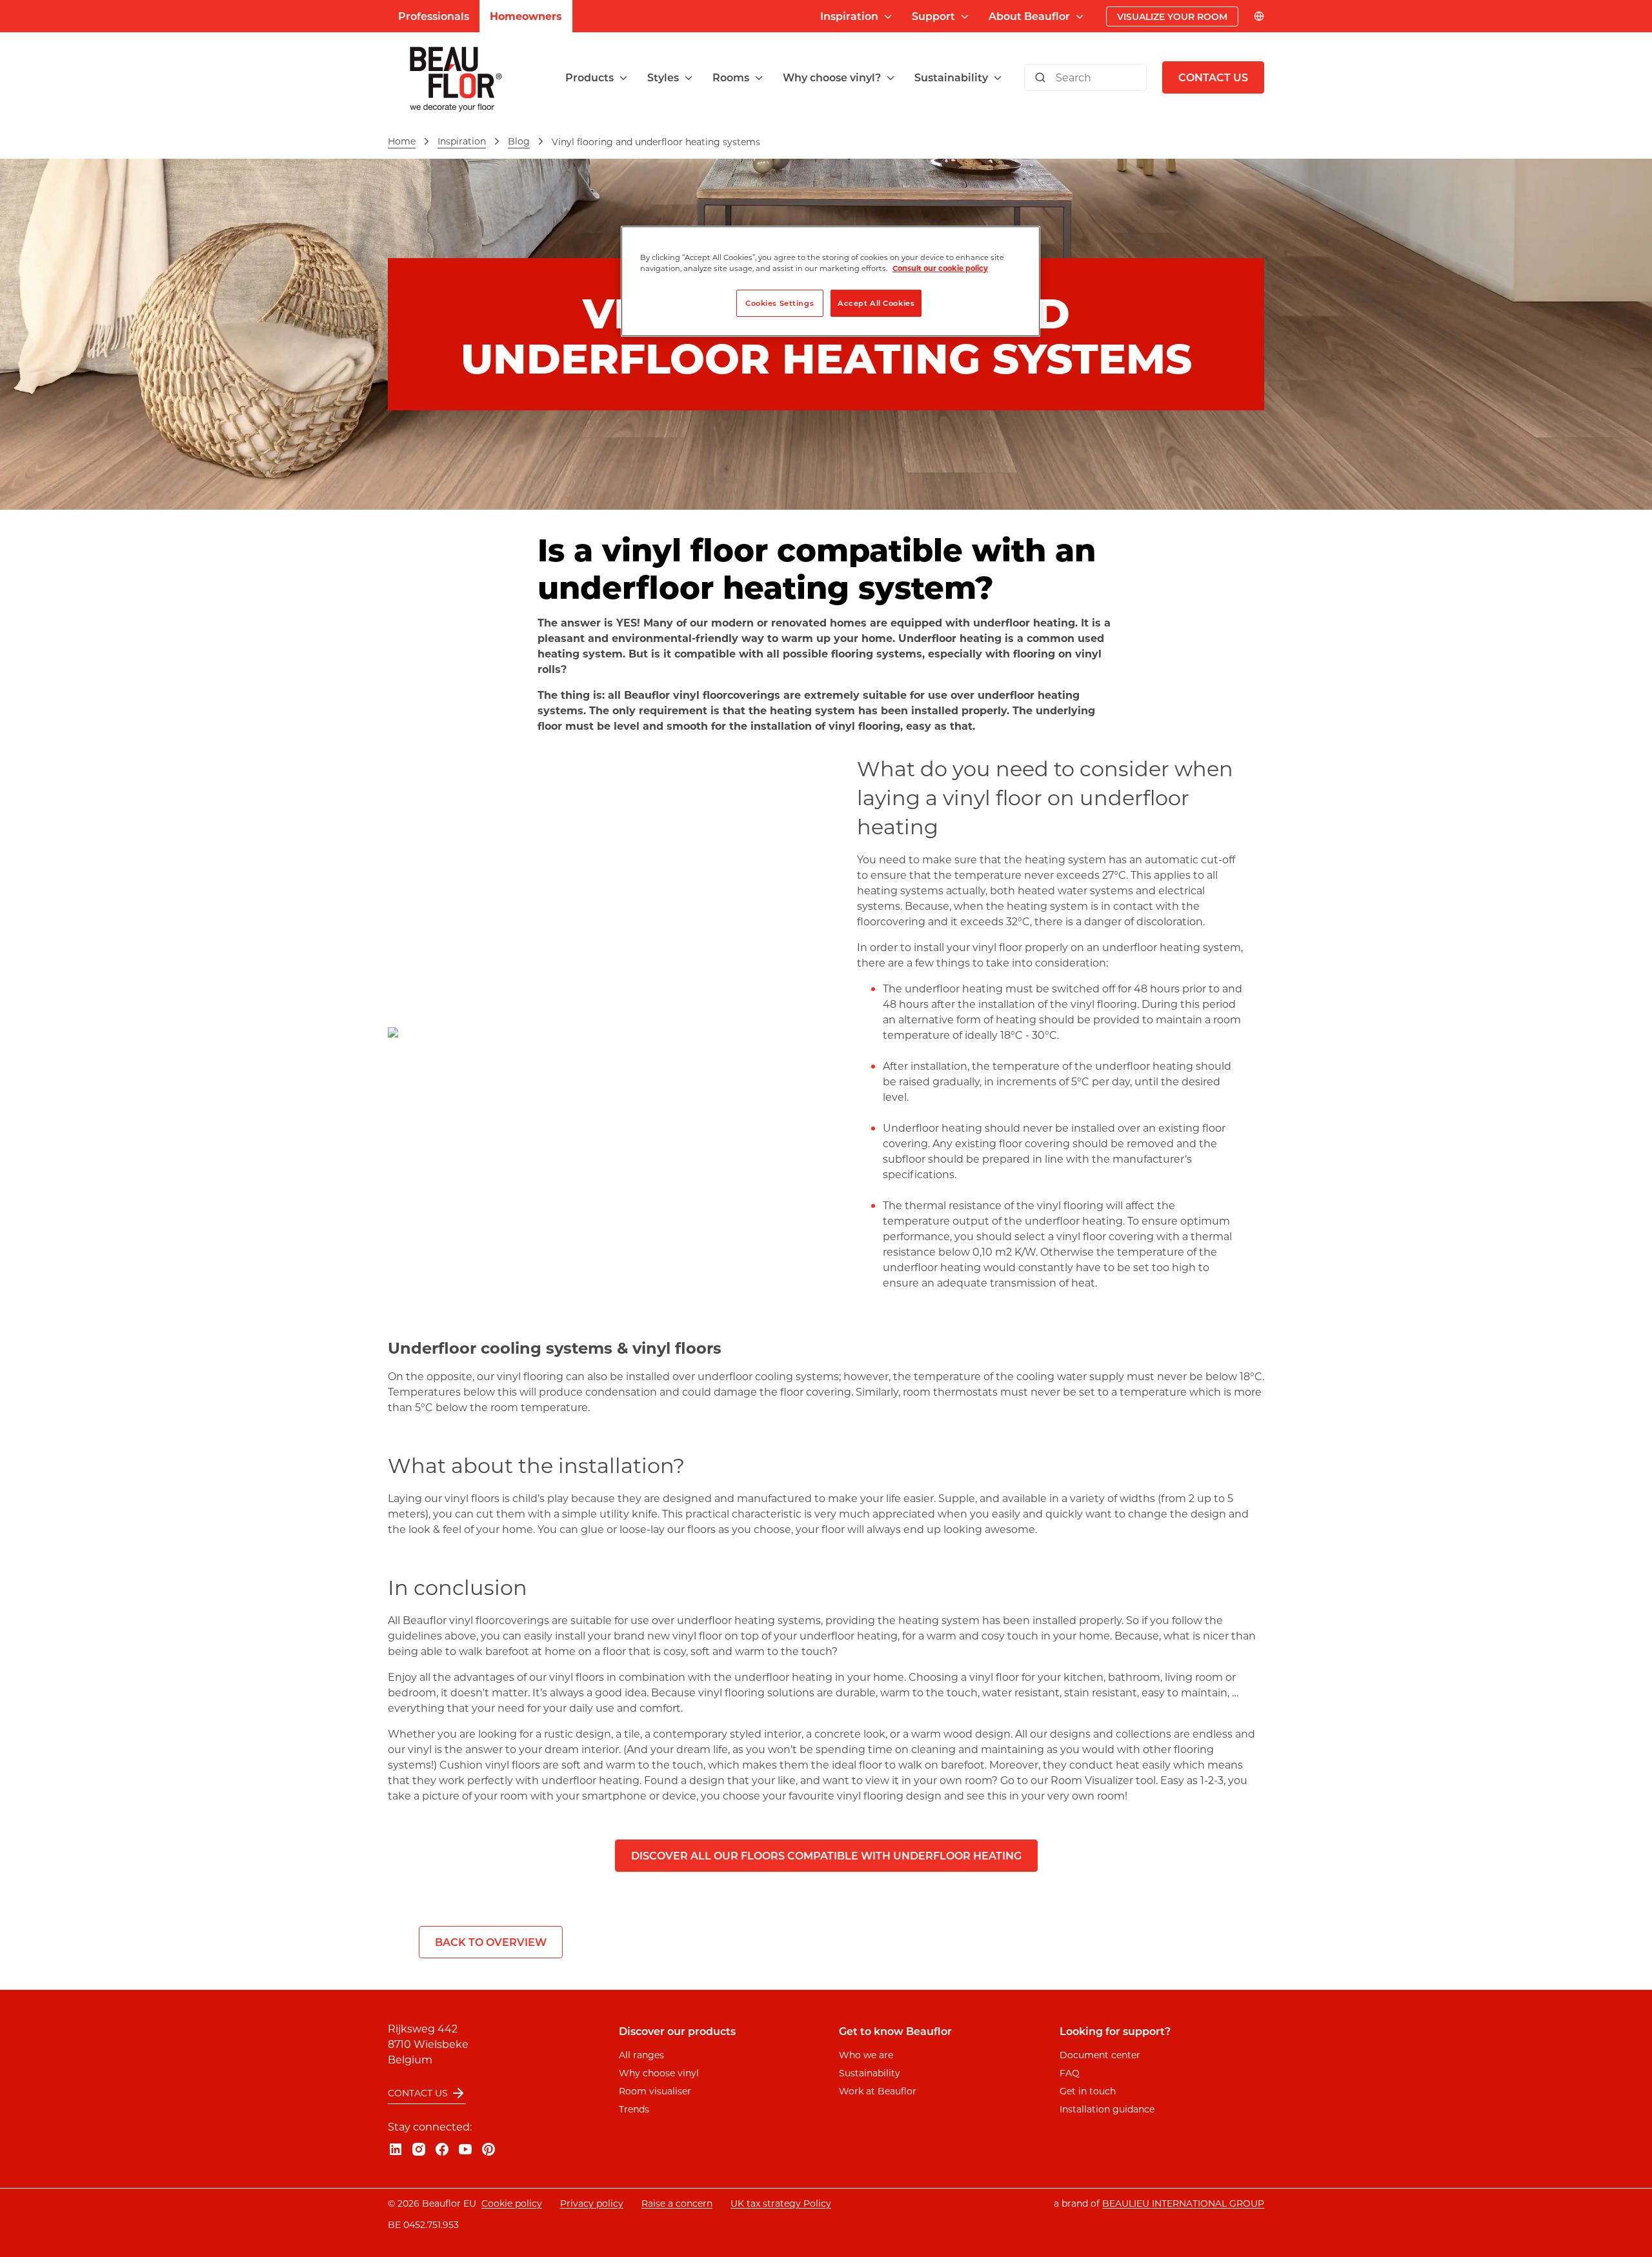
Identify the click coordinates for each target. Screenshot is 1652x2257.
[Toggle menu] (623, 78)
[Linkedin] (396, 2149)
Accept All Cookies (876, 303)
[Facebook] (442, 2149)
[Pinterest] (489, 2149)
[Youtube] (465, 2149)
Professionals (434, 16)
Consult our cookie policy (940, 268)
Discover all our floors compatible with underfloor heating (826, 1855)
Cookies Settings (780, 303)
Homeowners (526, 16)
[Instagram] (419, 2149)
